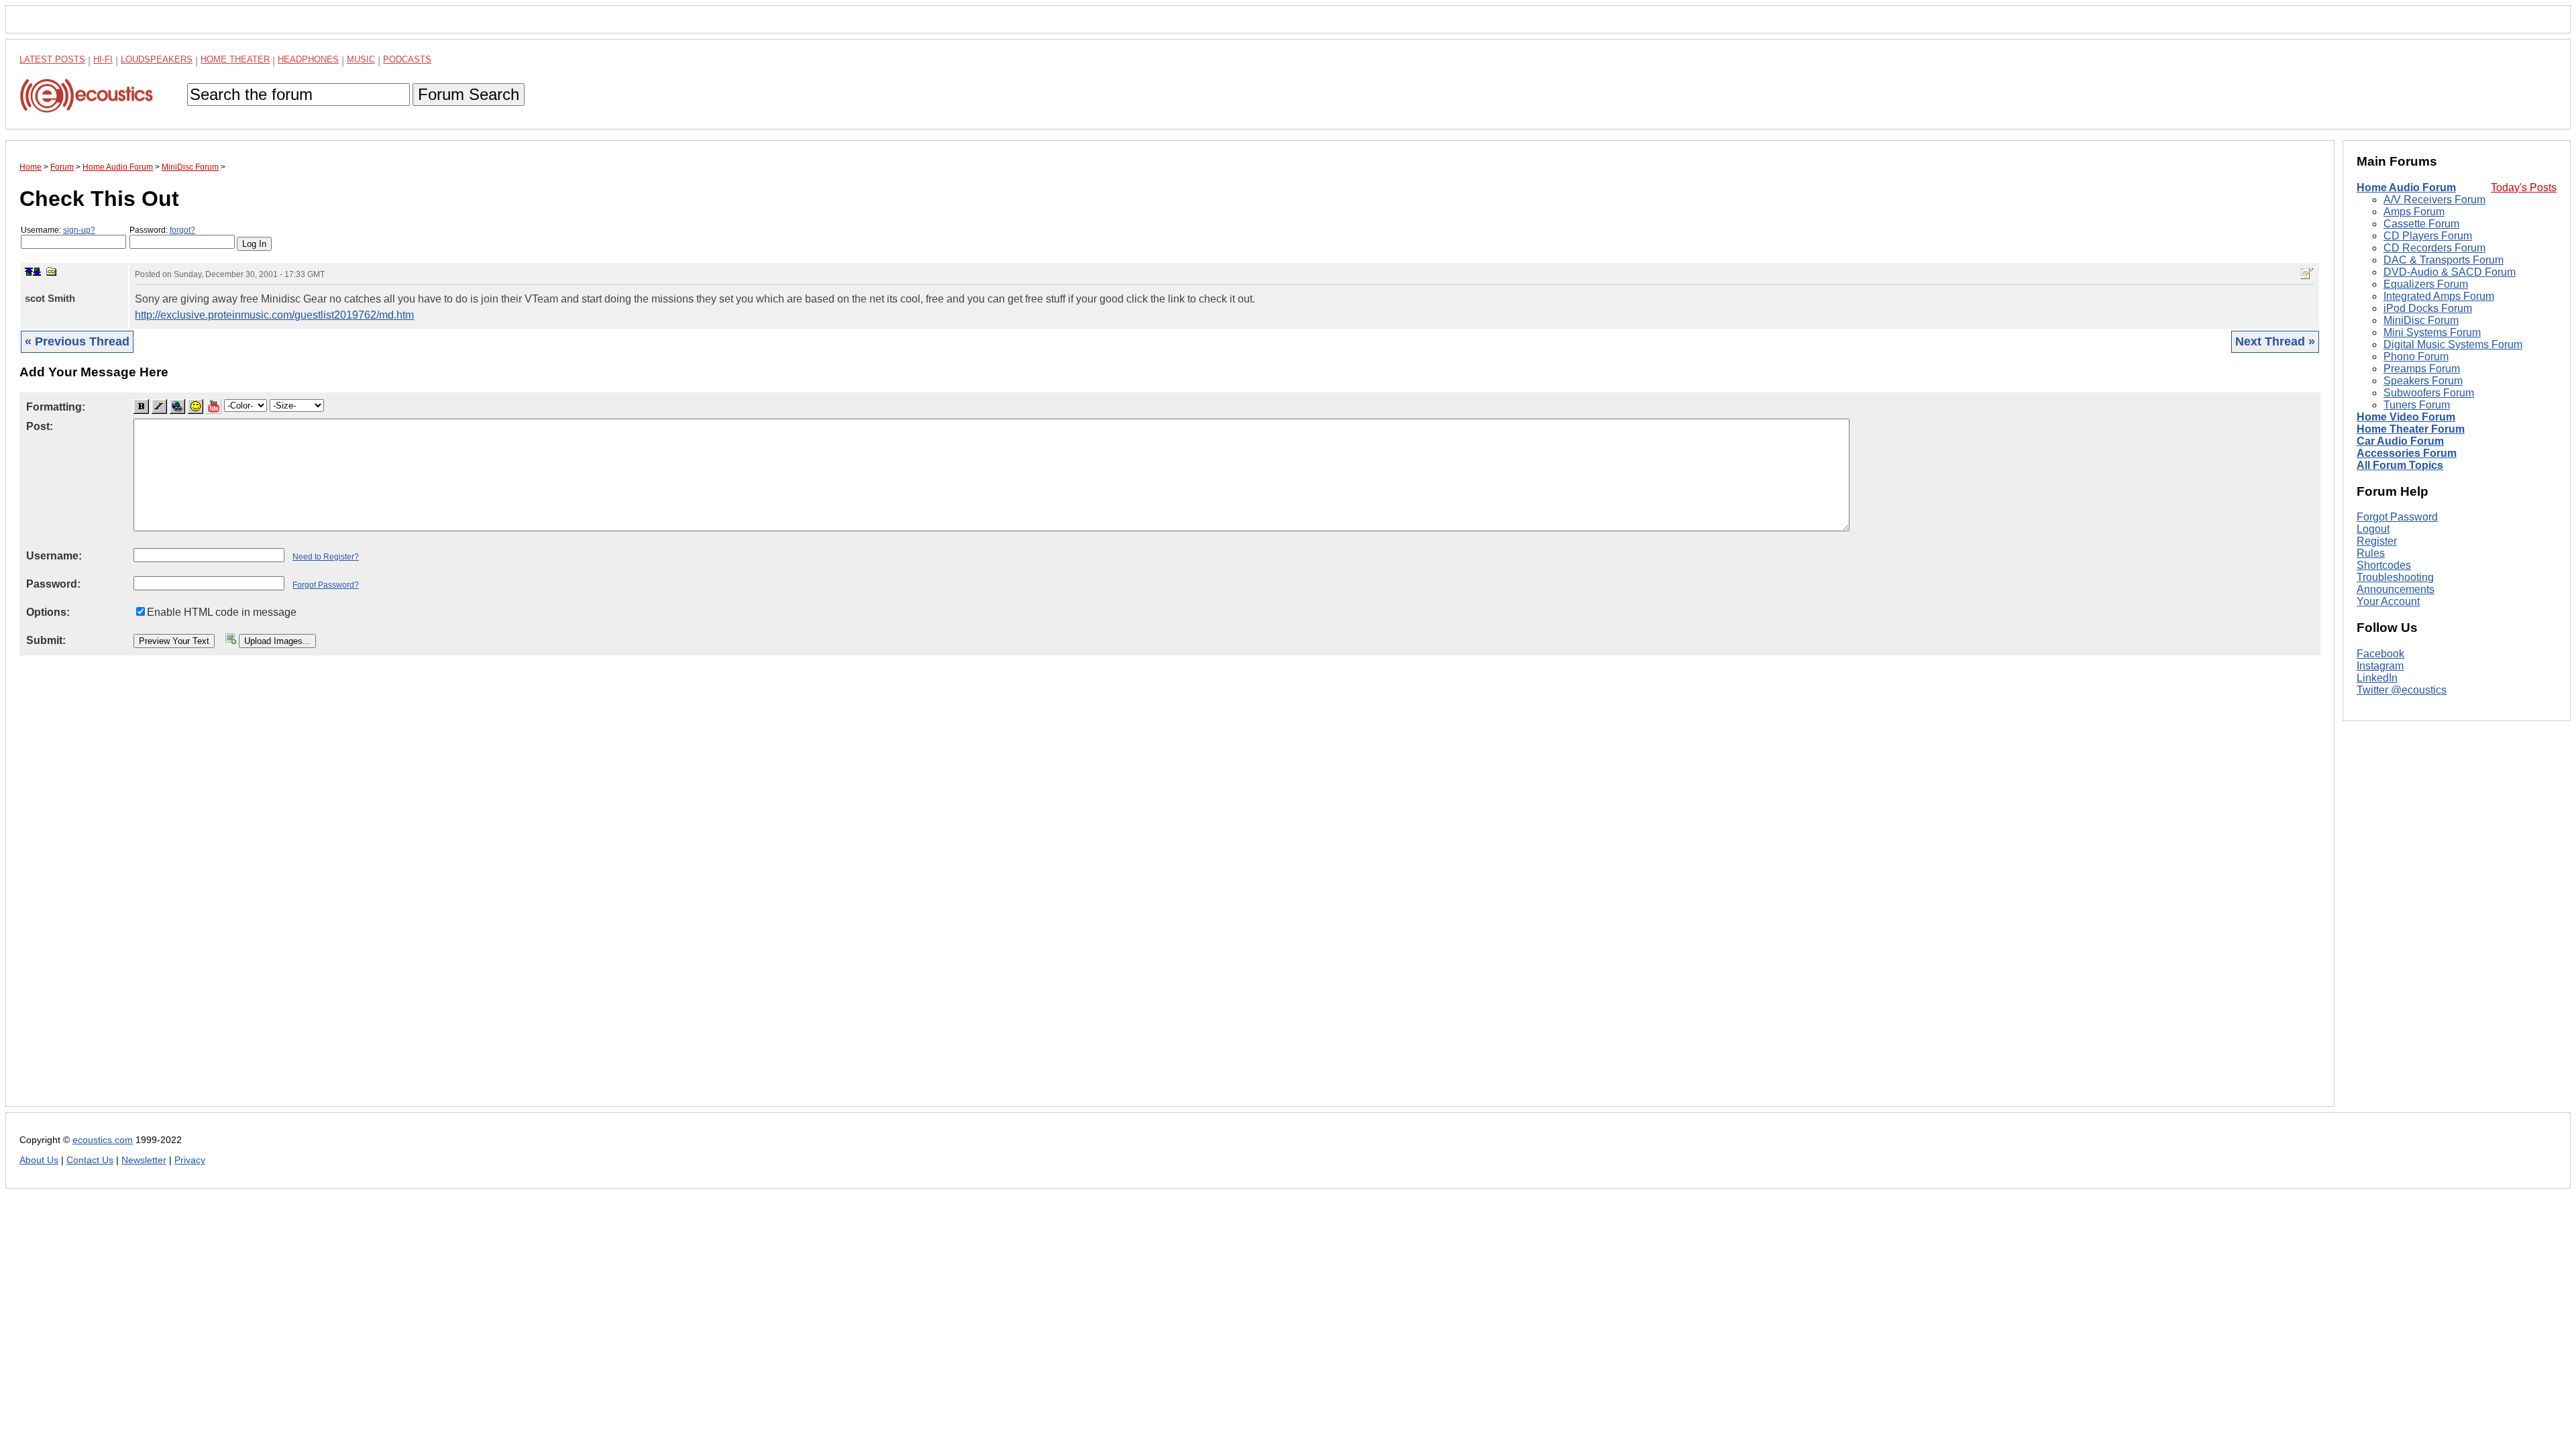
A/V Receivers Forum (2434, 200)
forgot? (182, 230)
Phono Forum (2416, 357)
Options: (48, 612)
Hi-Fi (103, 59)
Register (2377, 541)
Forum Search (469, 94)
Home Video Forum (2406, 417)
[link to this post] (52, 271)
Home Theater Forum (2411, 429)
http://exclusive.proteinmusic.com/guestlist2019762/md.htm (274, 315)
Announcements (2396, 589)
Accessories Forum (2407, 453)
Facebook (2380, 654)
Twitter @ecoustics (2402, 690)
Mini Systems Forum (2432, 332)
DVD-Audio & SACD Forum (2450, 272)
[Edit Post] (2307, 274)
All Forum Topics (2400, 465)
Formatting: (56, 407)
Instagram (2380, 666)
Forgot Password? (326, 585)
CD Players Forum (2428, 236)
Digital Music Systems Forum (2453, 344)
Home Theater (235, 59)
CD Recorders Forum (2434, 248)
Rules (2371, 553)
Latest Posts (52, 59)
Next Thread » (2275, 341)
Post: (40, 426)
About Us (39, 1160)
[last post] (37, 272)
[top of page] (29, 272)
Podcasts (407, 59)
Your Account (2388, 601)
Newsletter (144, 1160)
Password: (162, 230)
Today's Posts (2524, 187)
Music (361, 59)
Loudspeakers (157, 59)
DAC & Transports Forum (2444, 260)
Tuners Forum (2417, 405)
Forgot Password (2397, 517)
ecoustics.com (103, 1140)
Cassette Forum (2421, 224)
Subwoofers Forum (2429, 393)
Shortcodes (2384, 565)
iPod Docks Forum (2428, 308)
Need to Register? (326, 557)
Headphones (308, 59)
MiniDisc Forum (2421, 320)
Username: (58, 230)
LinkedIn (2377, 678)
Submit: (46, 640)
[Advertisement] (422, 892)
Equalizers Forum (2426, 284)
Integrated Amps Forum (2439, 296)
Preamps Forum (2422, 369)
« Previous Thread (77, 341)
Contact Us (90, 1160)
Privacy (190, 1160)
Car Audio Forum (2400, 441)
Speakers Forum (2423, 381)
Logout (2373, 529)
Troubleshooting (2395, 577)
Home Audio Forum (2406, 187)
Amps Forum (2414, 212)
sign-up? (79, 230)
